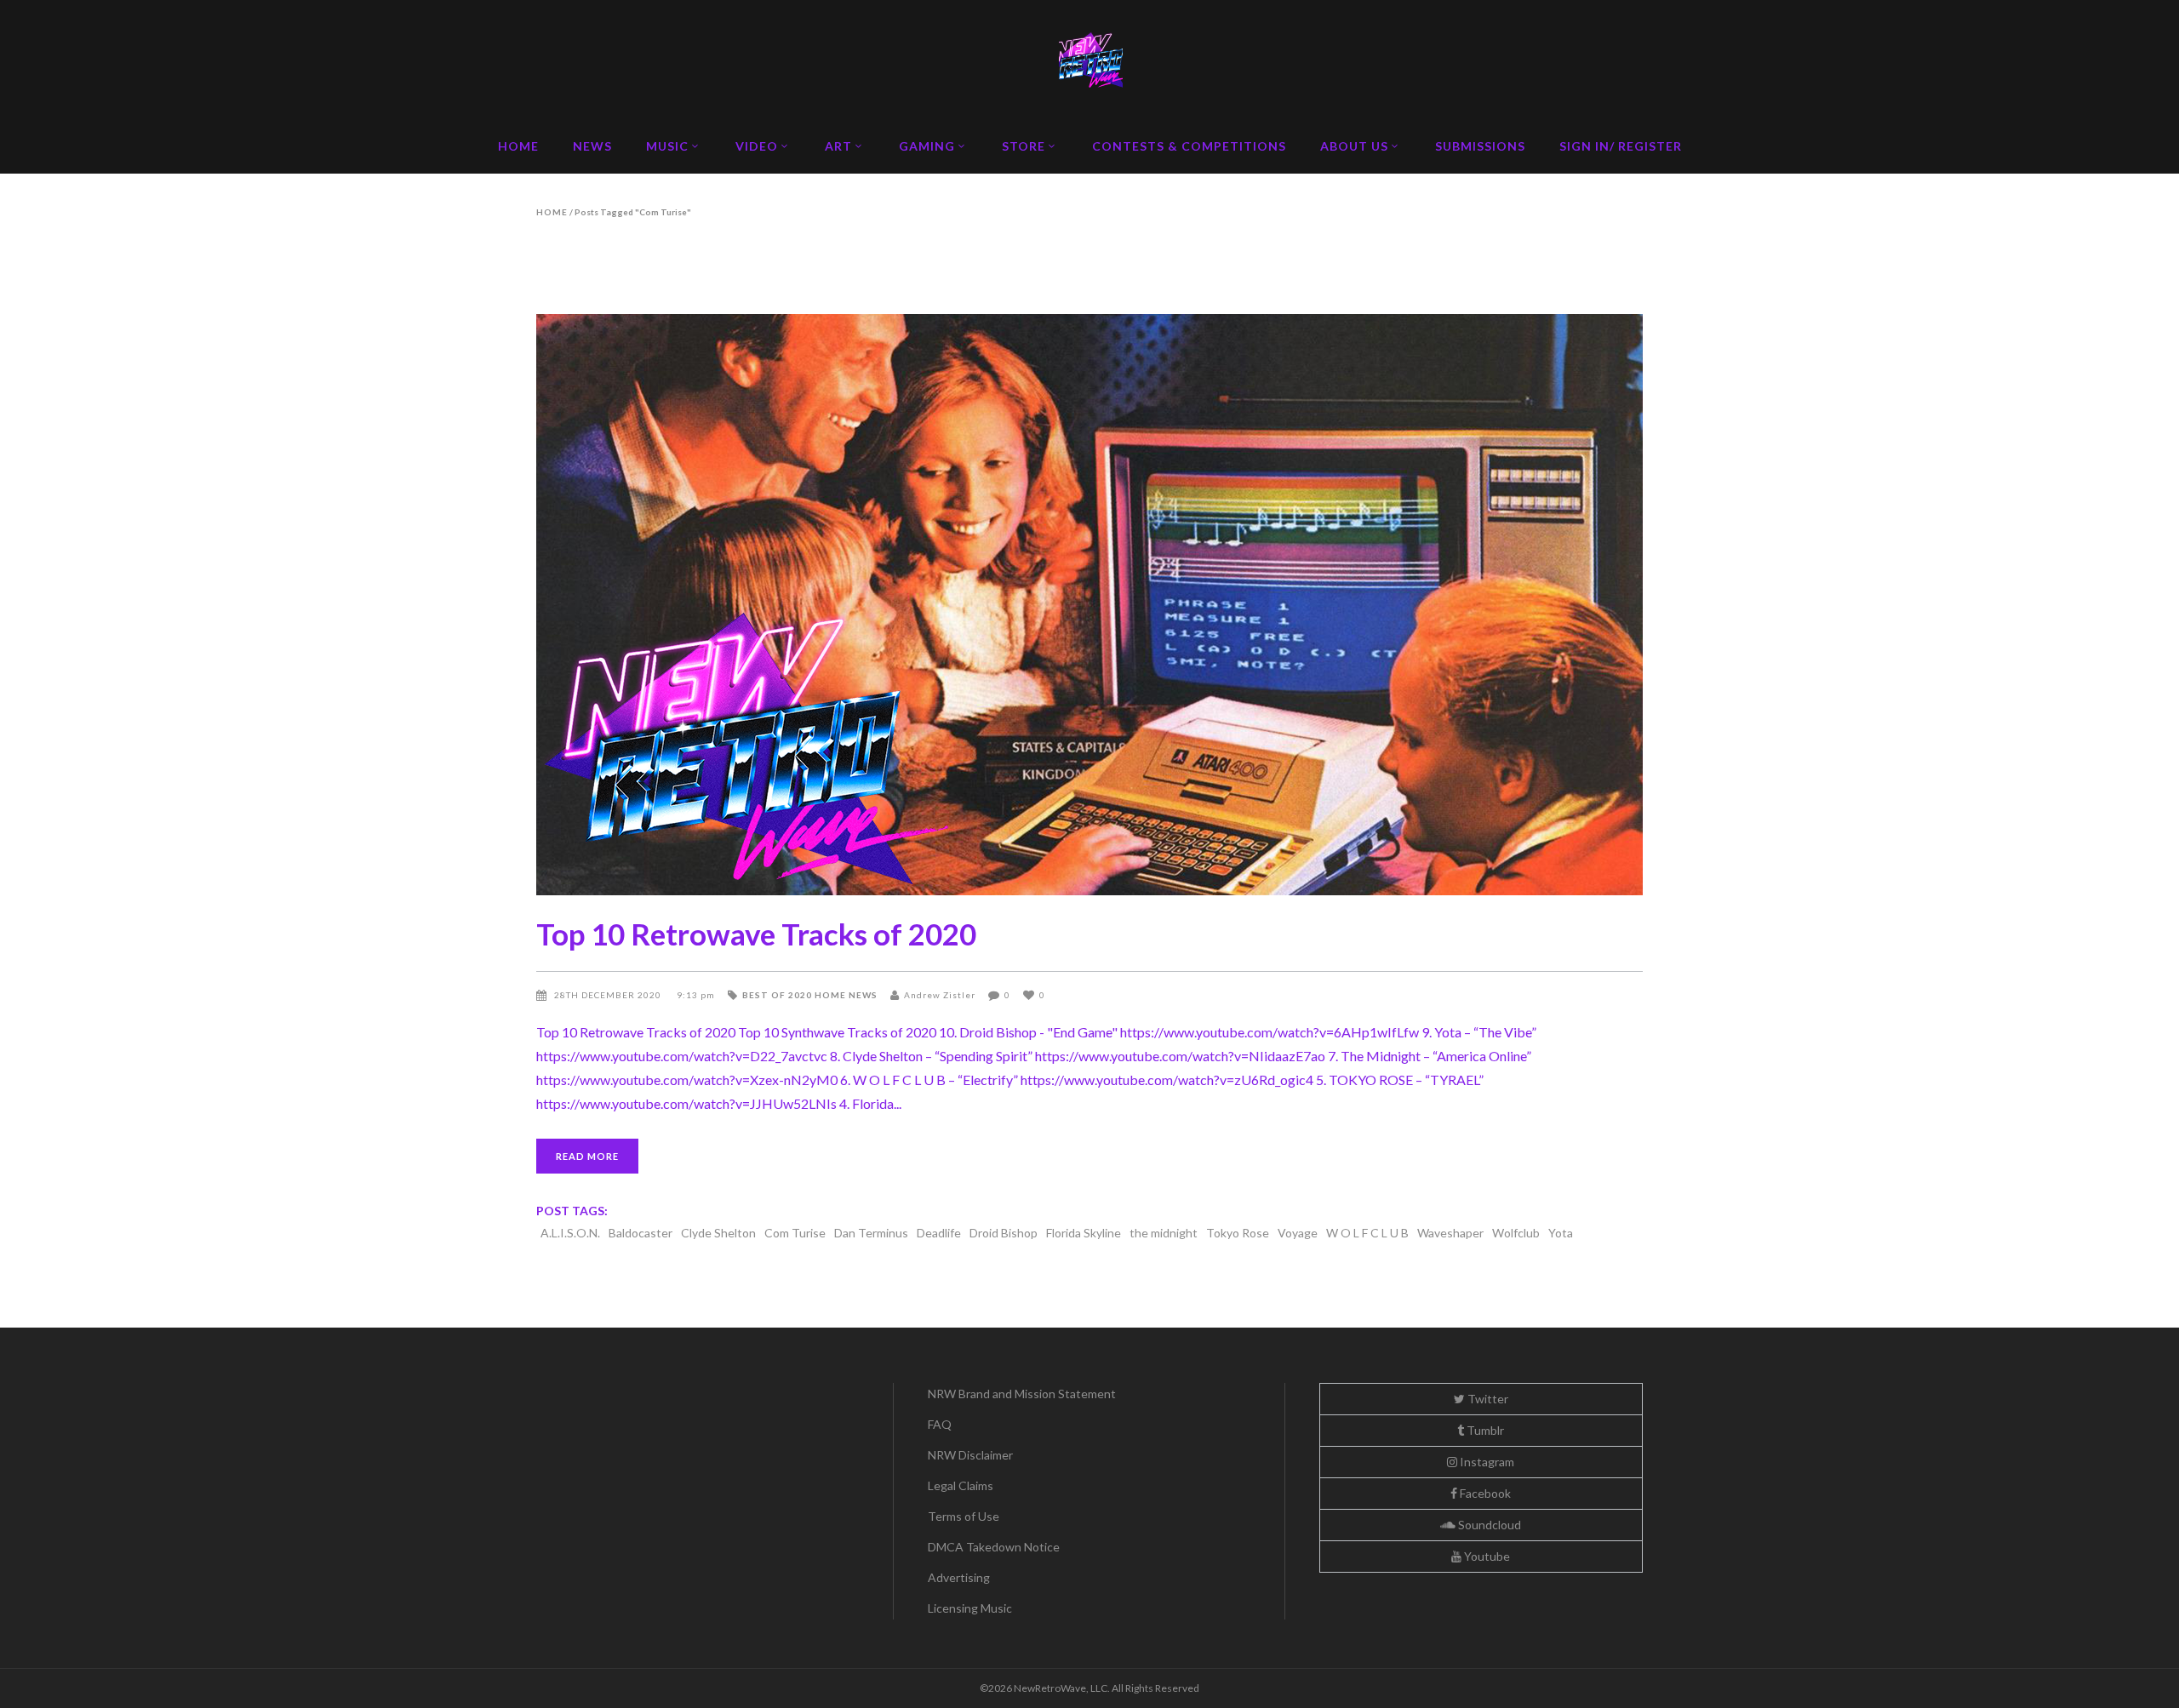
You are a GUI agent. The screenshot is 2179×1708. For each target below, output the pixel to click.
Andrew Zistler (940, 995)
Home (552, 212)
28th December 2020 (609, 995)
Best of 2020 (777, 995)
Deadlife (939, 1233)
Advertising (959, 1577)
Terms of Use (964, 1516)
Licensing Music (970, 1608)
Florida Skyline (1084, 1233)
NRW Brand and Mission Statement (1022, 1394)
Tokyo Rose (1238, 1233)
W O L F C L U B (1367, 1233)
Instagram (1486, 1462)
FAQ (940, 1424)
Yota (1561, 1233)
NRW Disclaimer (970, 1455)
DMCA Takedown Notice (994, 1547)
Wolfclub (1516, 1233)
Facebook (1484, 1493)
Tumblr (1484, 1430)
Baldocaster (641, 1233)
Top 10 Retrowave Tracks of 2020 (756, 934)
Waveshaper (1450, 1233)
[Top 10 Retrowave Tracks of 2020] (1089, 605)
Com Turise (795, 1233)
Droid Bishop (1004, 1233)
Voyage (1298, 1233)
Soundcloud (1488, 1525)
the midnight (1164, 1233)
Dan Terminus (871, 1233)
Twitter (1487, 1399)
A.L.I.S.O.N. (570, 1233)
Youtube (1486, 1556)
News (863, 995)
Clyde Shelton (718, 1233)
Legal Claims (961, 1485)
